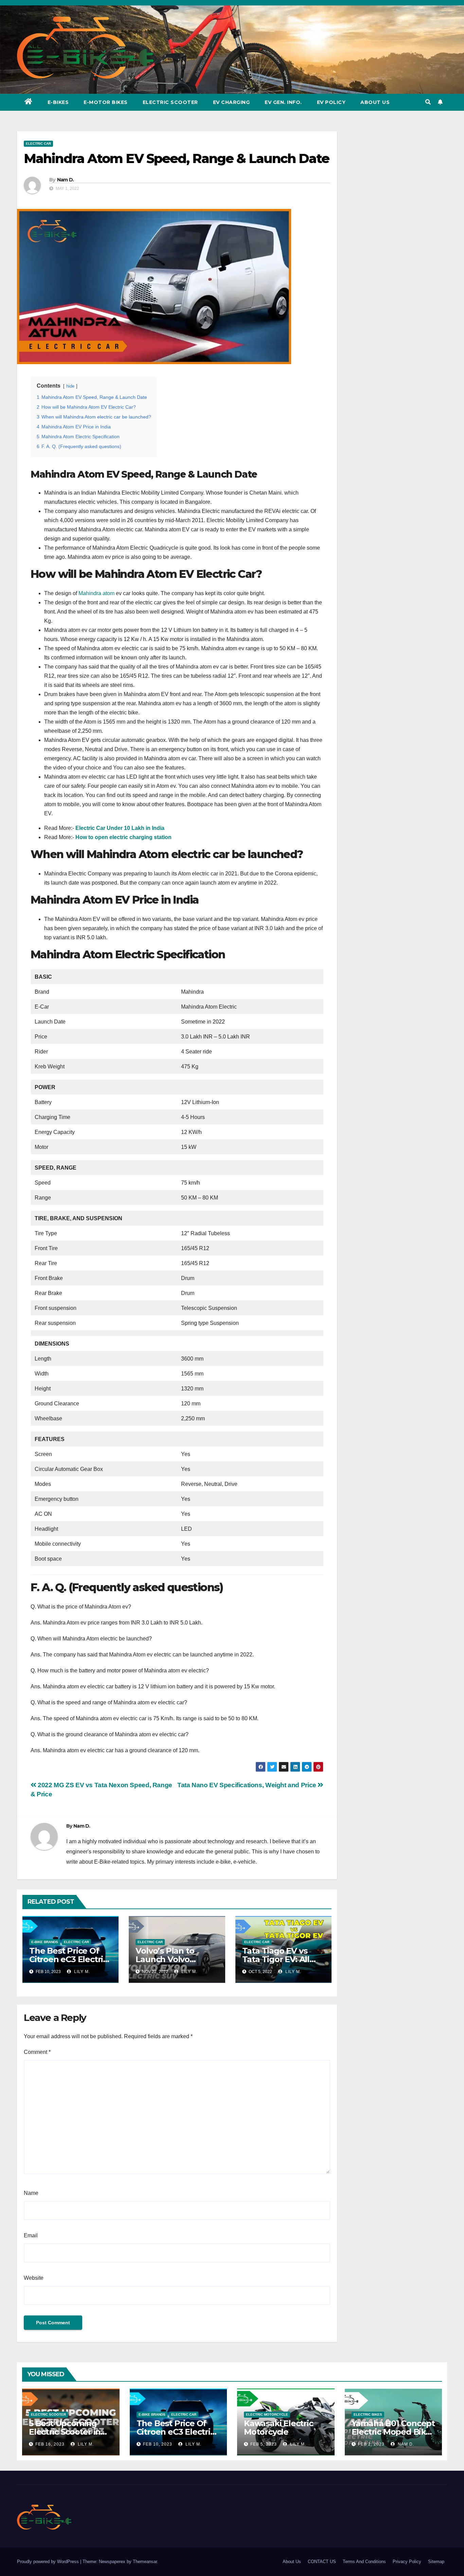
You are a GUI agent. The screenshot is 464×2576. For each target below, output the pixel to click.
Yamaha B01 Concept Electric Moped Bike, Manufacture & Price (393, 2432)
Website (34, 2278)
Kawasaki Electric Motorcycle (279, 2428)
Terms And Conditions (364, 2562)
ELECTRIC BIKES (368, 2414)
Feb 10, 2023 (158, 2444)
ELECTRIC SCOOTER (48, 2414)
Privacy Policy (407, 2562)
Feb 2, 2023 (371, 2444)
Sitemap (436, 2562)
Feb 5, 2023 (264, 2444)
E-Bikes (58, 102)
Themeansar (145, 2562)
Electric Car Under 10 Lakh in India (120, 828)
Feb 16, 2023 (50, 2444)
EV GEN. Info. (283, 102)
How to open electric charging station (123, 837)
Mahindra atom (96, 593)
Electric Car (38, 144)
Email (31, 2235)
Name (31, 2193)
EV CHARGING (231, 102)
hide (70, 386)
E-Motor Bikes (106, 102)
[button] (428, 102)
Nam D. (66, 180)
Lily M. (81, 1972)
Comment (37, 2052)
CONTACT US (322, 2562)
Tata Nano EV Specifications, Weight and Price (247, 1785)
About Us (375, 102)
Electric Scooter (170, 102)
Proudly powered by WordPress (49, 2562)
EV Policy (331, 102)
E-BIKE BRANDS (45, 1942)
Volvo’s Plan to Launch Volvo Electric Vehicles (168, 1959)
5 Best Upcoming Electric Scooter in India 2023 (65, 2432)
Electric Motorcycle (267, 2414)
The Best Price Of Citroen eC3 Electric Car (68, 1959)
